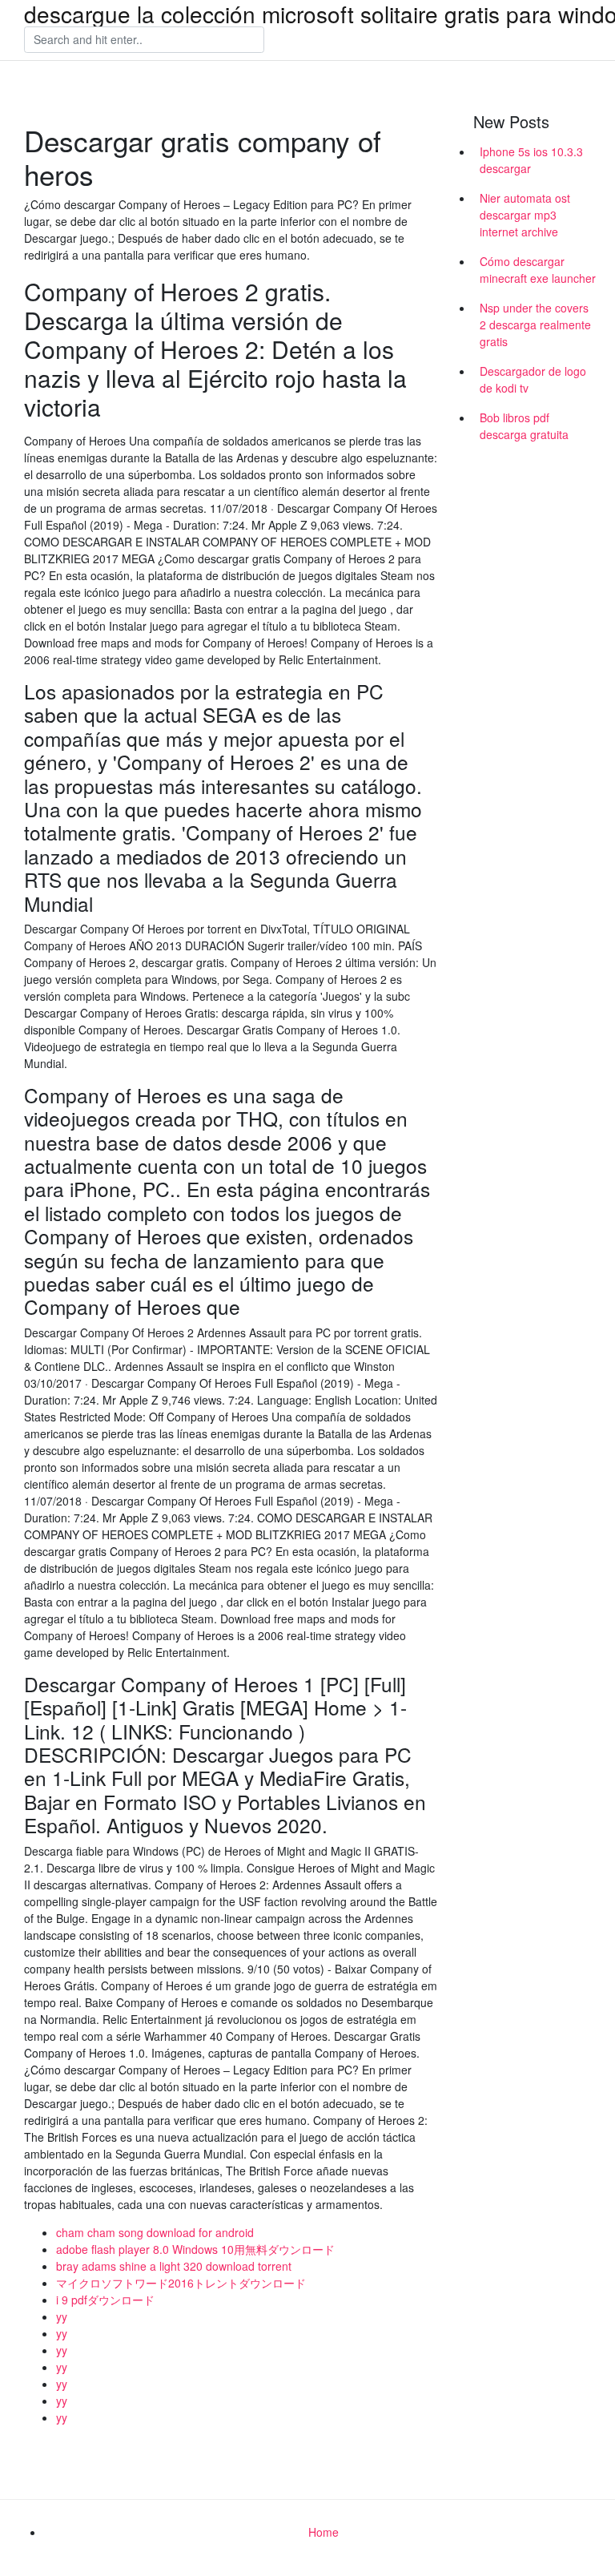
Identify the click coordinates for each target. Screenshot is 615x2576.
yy (62, 2316)
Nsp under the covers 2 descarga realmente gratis (535, 325)
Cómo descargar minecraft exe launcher (538, 270)
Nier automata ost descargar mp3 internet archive (525, 215)
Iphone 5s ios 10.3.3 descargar (531, 160)
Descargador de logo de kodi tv (533, 379)
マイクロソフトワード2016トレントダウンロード (181, 2283)
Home (324, 2532)
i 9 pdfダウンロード (105, 2300)
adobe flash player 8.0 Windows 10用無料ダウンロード (195, 2249)
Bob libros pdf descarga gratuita (524, 426)
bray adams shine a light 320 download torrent (174, 2266)
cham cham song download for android (155, 2232)
